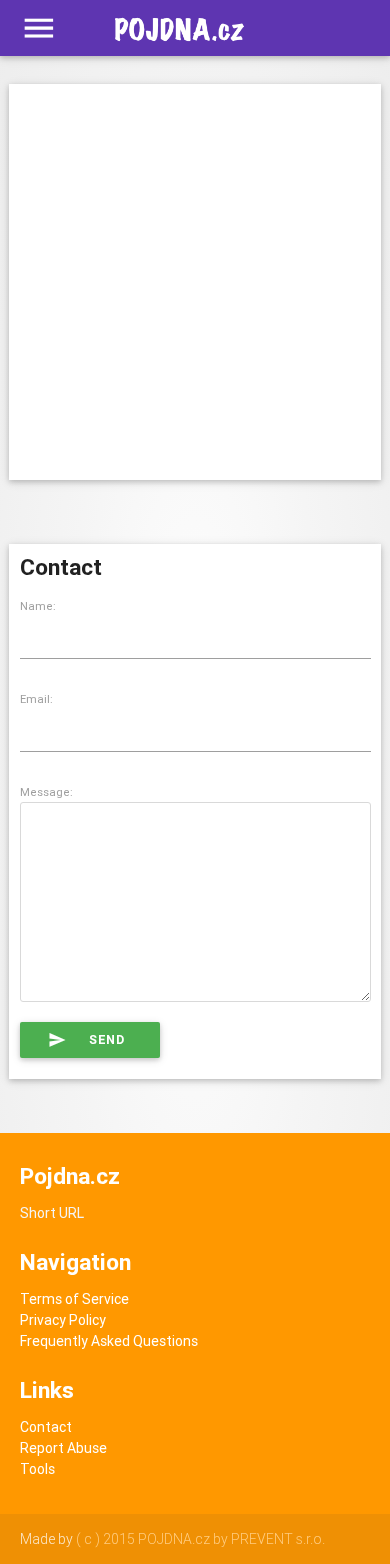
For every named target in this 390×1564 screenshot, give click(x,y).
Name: (38, 606)
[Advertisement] (195, 279)
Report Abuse (63, 1448)
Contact (46, 1427)
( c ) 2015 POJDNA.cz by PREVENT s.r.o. (200, 1539)
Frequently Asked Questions (109, 1341)
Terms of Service (74, 1299)
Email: (36, 699)
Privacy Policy (63, 1320)
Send (86, 1040)
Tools (37, 1469)
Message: (46, 792)
